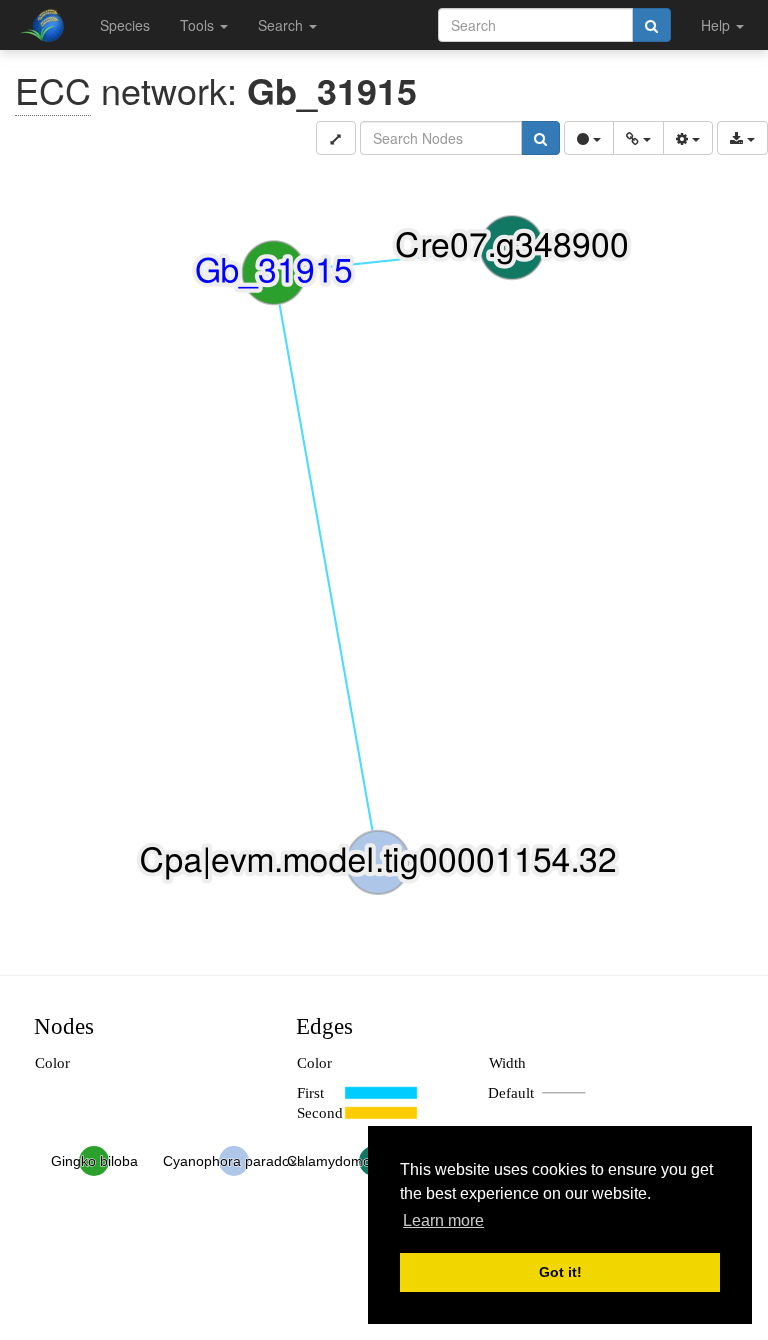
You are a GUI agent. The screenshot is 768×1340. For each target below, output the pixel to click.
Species (125, 25)
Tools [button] (199, 25)
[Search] (651, 25)
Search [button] (282, 25)
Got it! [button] (560, 1272)
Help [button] (717, 25)
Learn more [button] (443, 1220)
